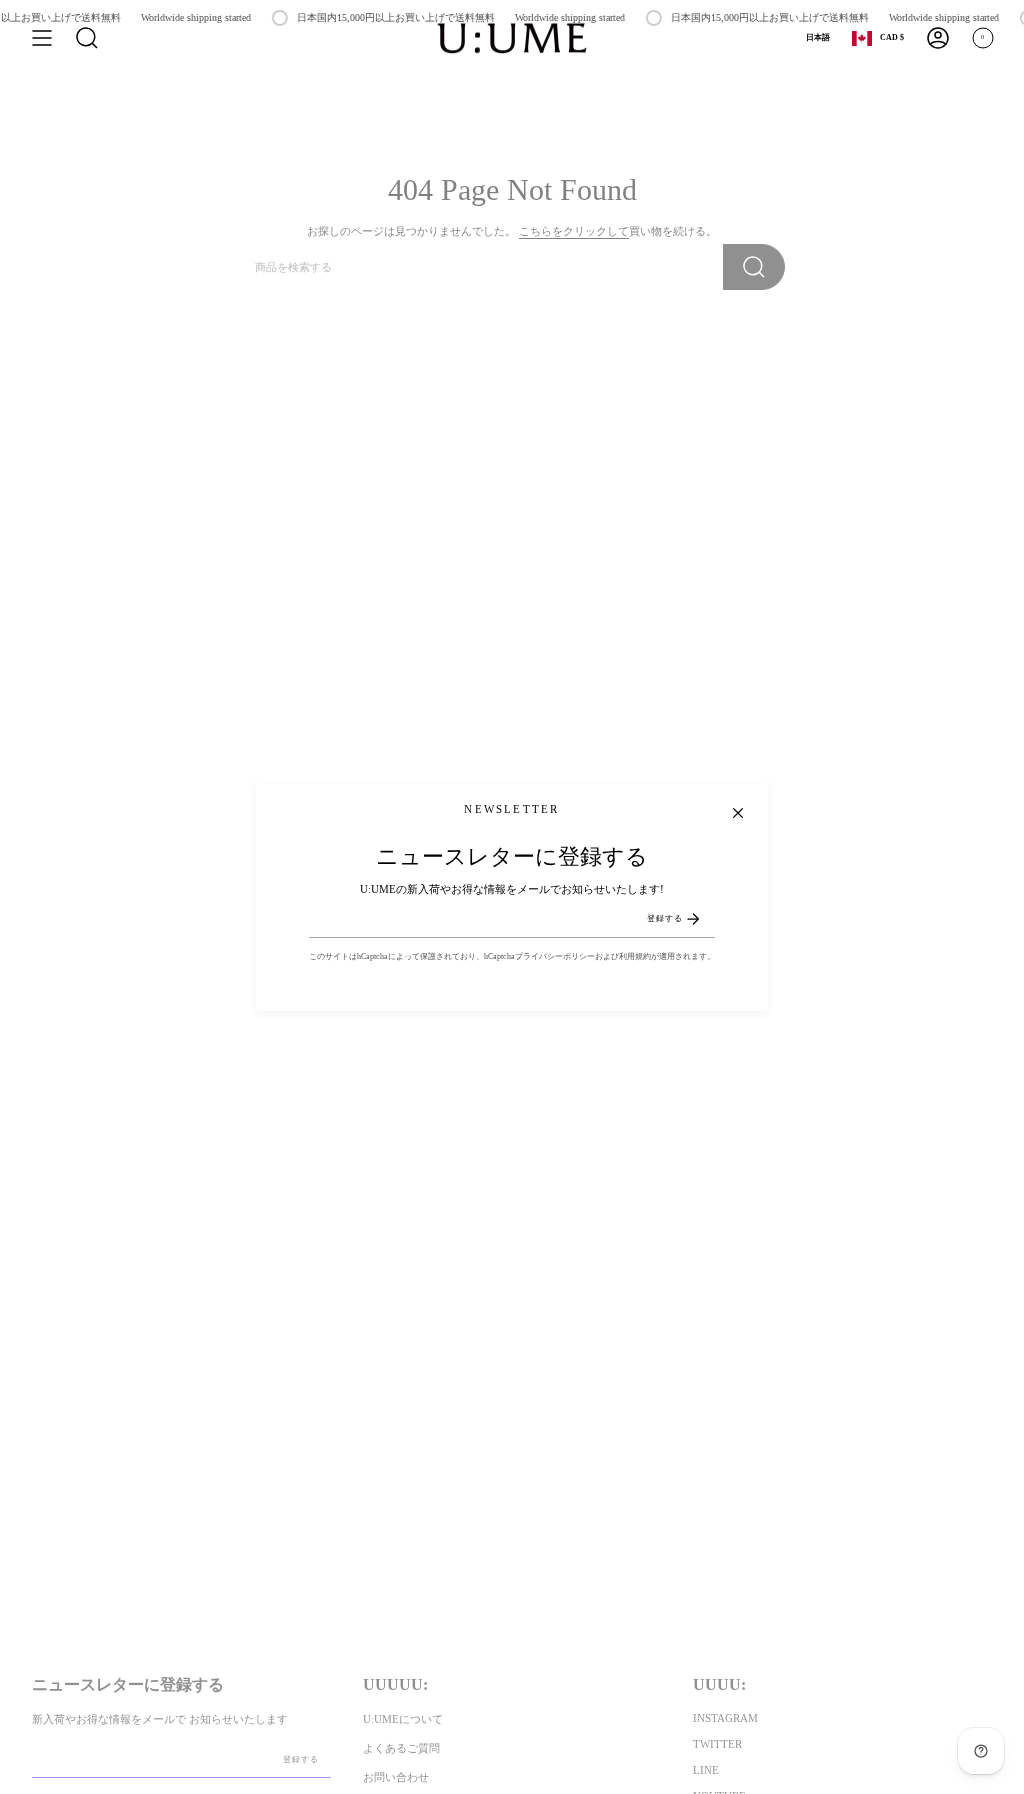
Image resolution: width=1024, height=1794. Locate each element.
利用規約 (635, 956)
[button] (87, 38)
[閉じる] (738, 813)
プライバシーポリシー (555, 956)
